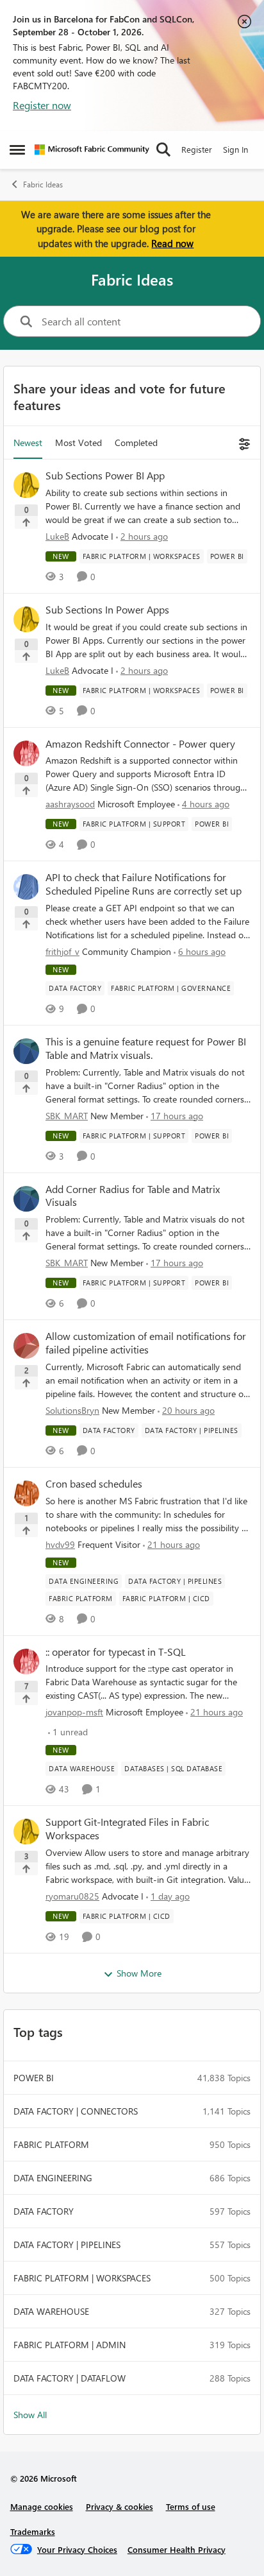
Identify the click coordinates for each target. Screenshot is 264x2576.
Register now (42, 105)
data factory (44, 2211)
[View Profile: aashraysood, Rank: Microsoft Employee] (26, 753)
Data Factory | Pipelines (67, 2245)
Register (197, 149)
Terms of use (191, 2506)
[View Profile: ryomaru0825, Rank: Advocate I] (26, 1832)
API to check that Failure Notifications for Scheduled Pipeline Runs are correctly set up (144, 884)
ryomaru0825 (72, 1896)
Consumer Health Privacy (177, 2549)
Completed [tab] (136, 442)
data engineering (53, 2178)
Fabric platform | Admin (70, 2345)
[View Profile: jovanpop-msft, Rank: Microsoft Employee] (26, 1662)
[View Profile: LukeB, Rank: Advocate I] (26, 485)
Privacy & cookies (120, 2506)
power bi (34, 2078)
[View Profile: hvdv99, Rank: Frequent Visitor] (26, 1493)
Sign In (235, 149)
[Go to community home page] (92, 150)
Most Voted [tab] (78, 442)
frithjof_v (62, 951)
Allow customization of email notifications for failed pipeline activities (146, 1343)
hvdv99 (60, 1544)
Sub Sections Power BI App (105, 476)
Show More (139, 1973)
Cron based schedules (94, 1484)
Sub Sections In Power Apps (107, 610)
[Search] (163, 150)
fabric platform (51, 2144)
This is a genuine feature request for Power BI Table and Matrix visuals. (146, 1048)
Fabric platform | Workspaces (82, 2278)
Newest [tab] (28, 442)
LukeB (57, 536)
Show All (30, 2415)
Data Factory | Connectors (76, 2111)
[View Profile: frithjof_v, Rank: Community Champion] (26, 887)
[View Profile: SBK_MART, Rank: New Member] (26, 1051)
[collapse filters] (243, 442)
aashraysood (70, 804)
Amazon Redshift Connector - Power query (140, 744)
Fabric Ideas (43, 185)
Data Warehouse (51, 2311)
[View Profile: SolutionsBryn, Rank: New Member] (26, 1346)
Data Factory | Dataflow (70, 2378)
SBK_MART (67, 1116)
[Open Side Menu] (17, 150)
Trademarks (33, 2531)
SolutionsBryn (72, 1410)
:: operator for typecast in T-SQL (116, 1652)
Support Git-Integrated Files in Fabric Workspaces (127, 1829)
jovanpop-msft (74, 1712)
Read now (172, 243)
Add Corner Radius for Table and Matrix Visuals (133, 1196)
